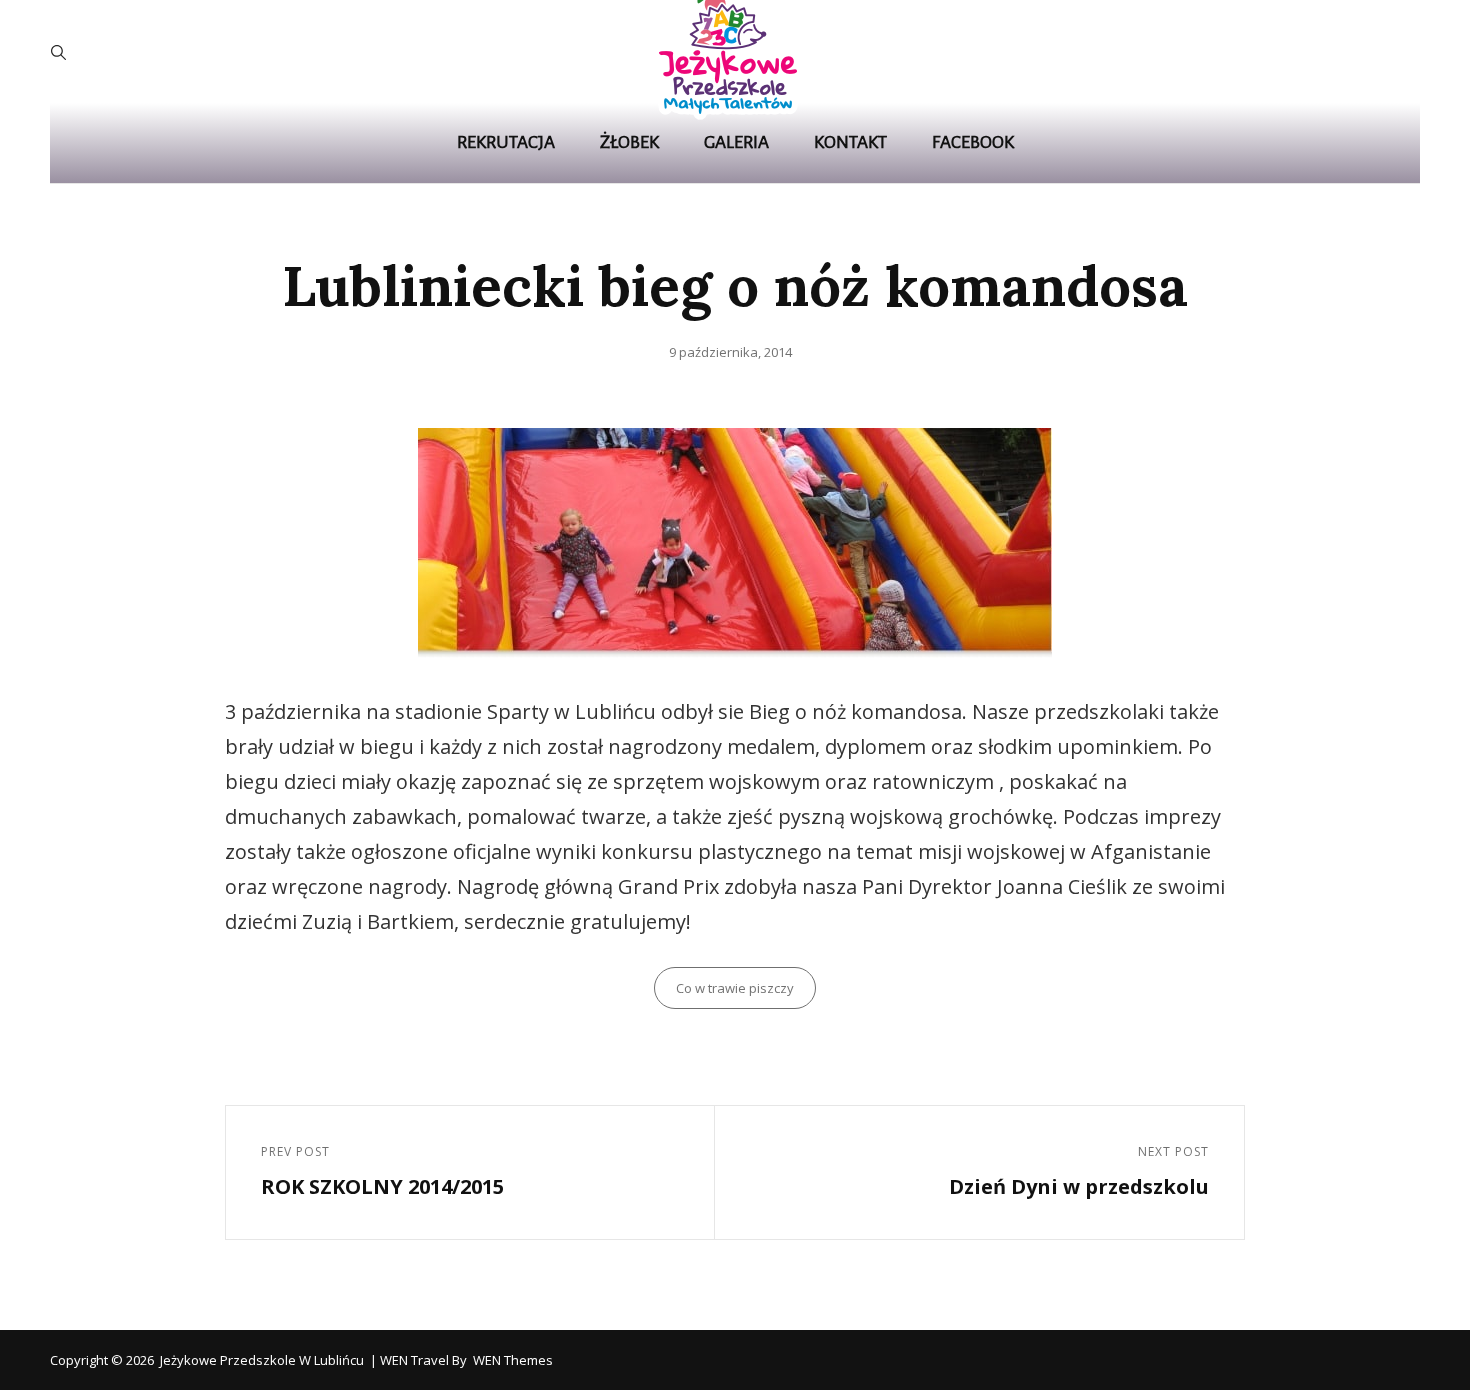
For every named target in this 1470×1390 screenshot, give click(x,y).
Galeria (736, 142)
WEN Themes (513, 1360)
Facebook (973, 142)
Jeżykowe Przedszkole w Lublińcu (262, 1360)
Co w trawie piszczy (735, 988)
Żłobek (629, 142)
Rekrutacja (506, 142)
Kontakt (850, 142)
